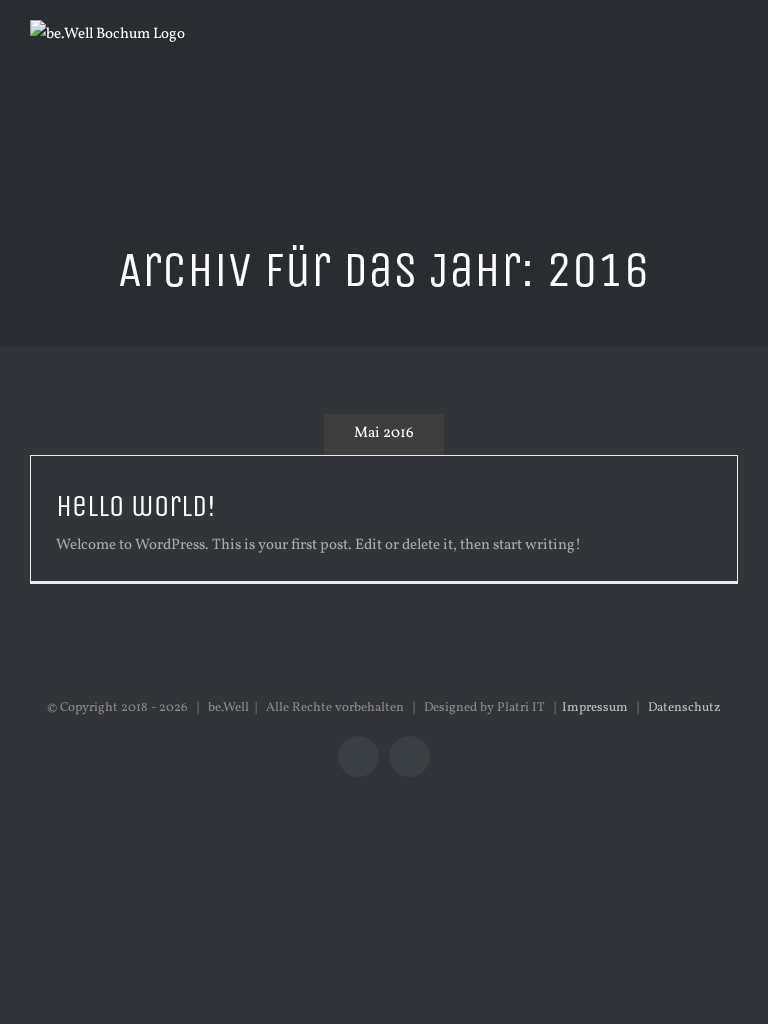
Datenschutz (684, 708)
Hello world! (136, 506)
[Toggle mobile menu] (730, 60)
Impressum (595, 708)
